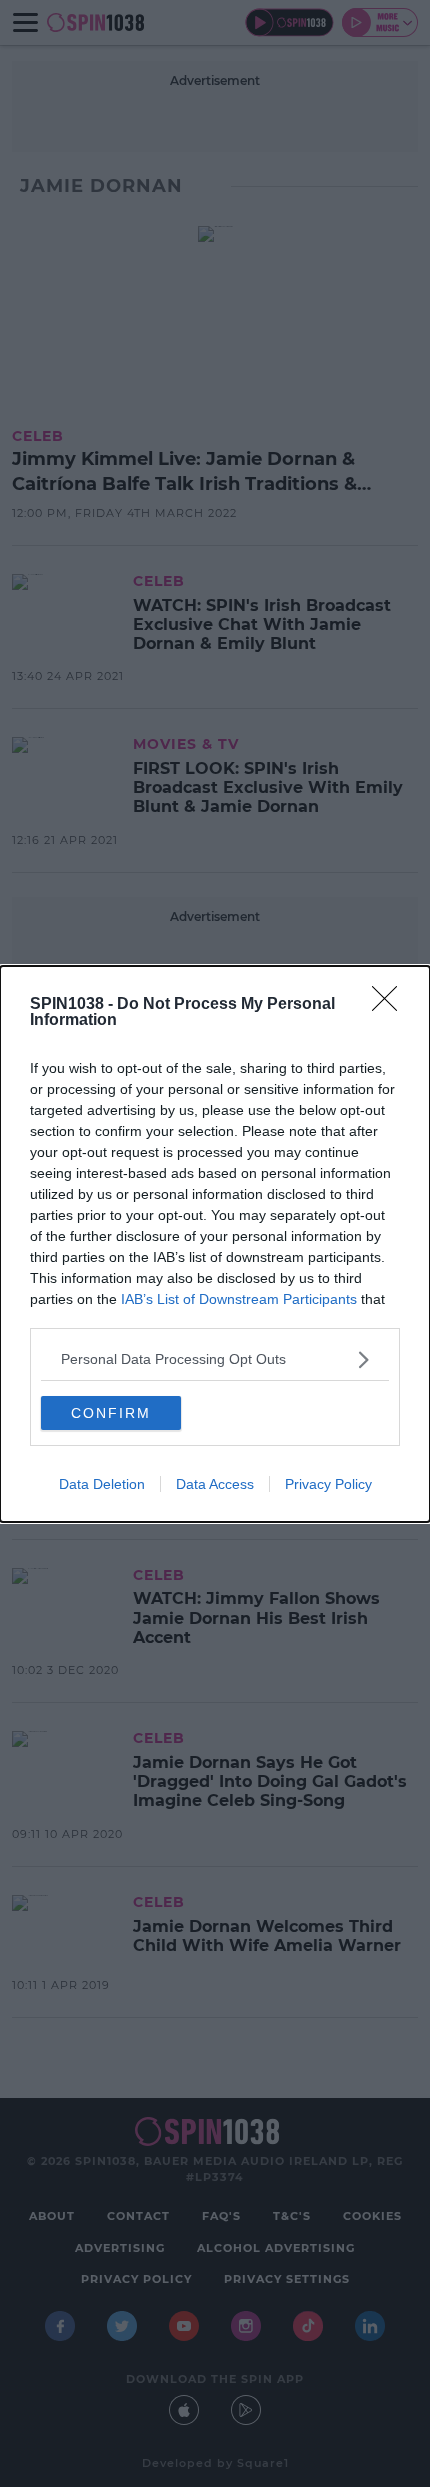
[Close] (391, 1005)
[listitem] (215, 1359)
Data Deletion (102, 1484)
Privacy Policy (328, 1484)
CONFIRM (111, 1413)
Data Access (215, 1484)
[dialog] (215, 1244)
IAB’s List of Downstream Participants (239, 1299)
